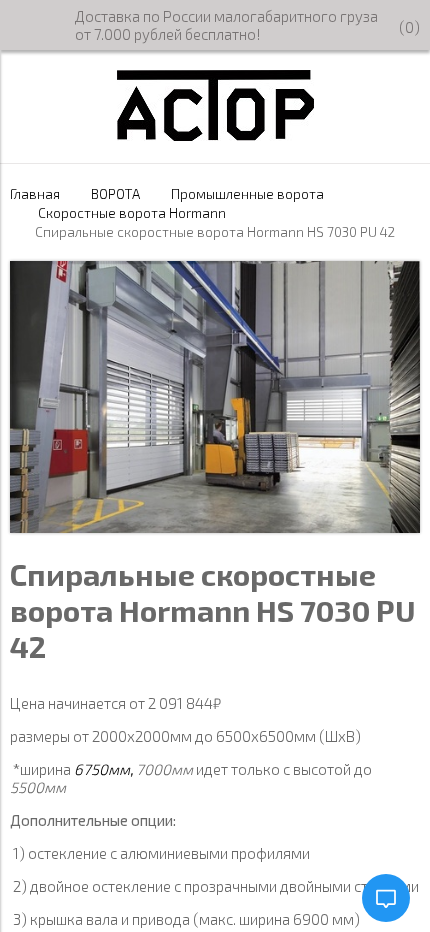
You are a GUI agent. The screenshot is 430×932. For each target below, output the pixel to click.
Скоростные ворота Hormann (132, 213)
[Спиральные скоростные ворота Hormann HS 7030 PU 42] (215, 527)
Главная (35, 194)
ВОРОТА (115, 194)
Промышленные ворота (247, 194)
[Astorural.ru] (215, 135)
